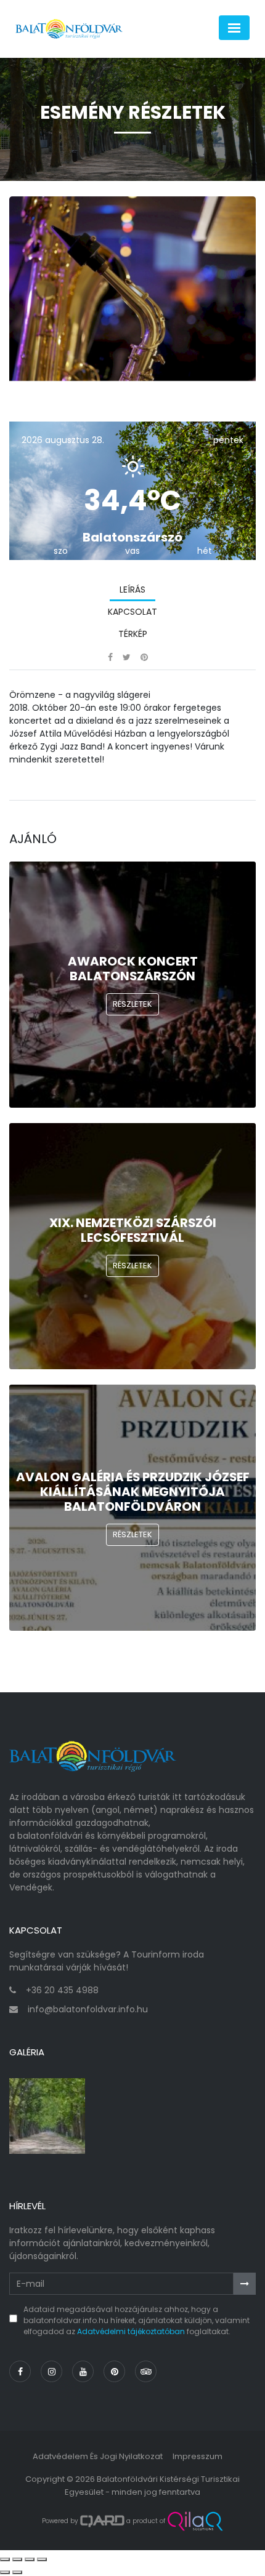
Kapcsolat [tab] (132, 612)
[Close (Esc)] (5, 2559)
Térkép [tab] (133, 634)
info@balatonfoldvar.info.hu (88, 2009)
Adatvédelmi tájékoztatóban (131, 2331)
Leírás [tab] (132, 590)
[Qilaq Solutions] (195, 2521)
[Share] (17, 2559)
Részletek (132, 1004)
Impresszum (198, 2456)
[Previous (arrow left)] (5, 2572)
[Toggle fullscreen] (30, 2559)
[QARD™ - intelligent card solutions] (102, 2521)
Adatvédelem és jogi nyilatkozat (98, 2456)
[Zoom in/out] (42, 2559)
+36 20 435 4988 (62, 1990)
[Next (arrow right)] (17, 2572)
